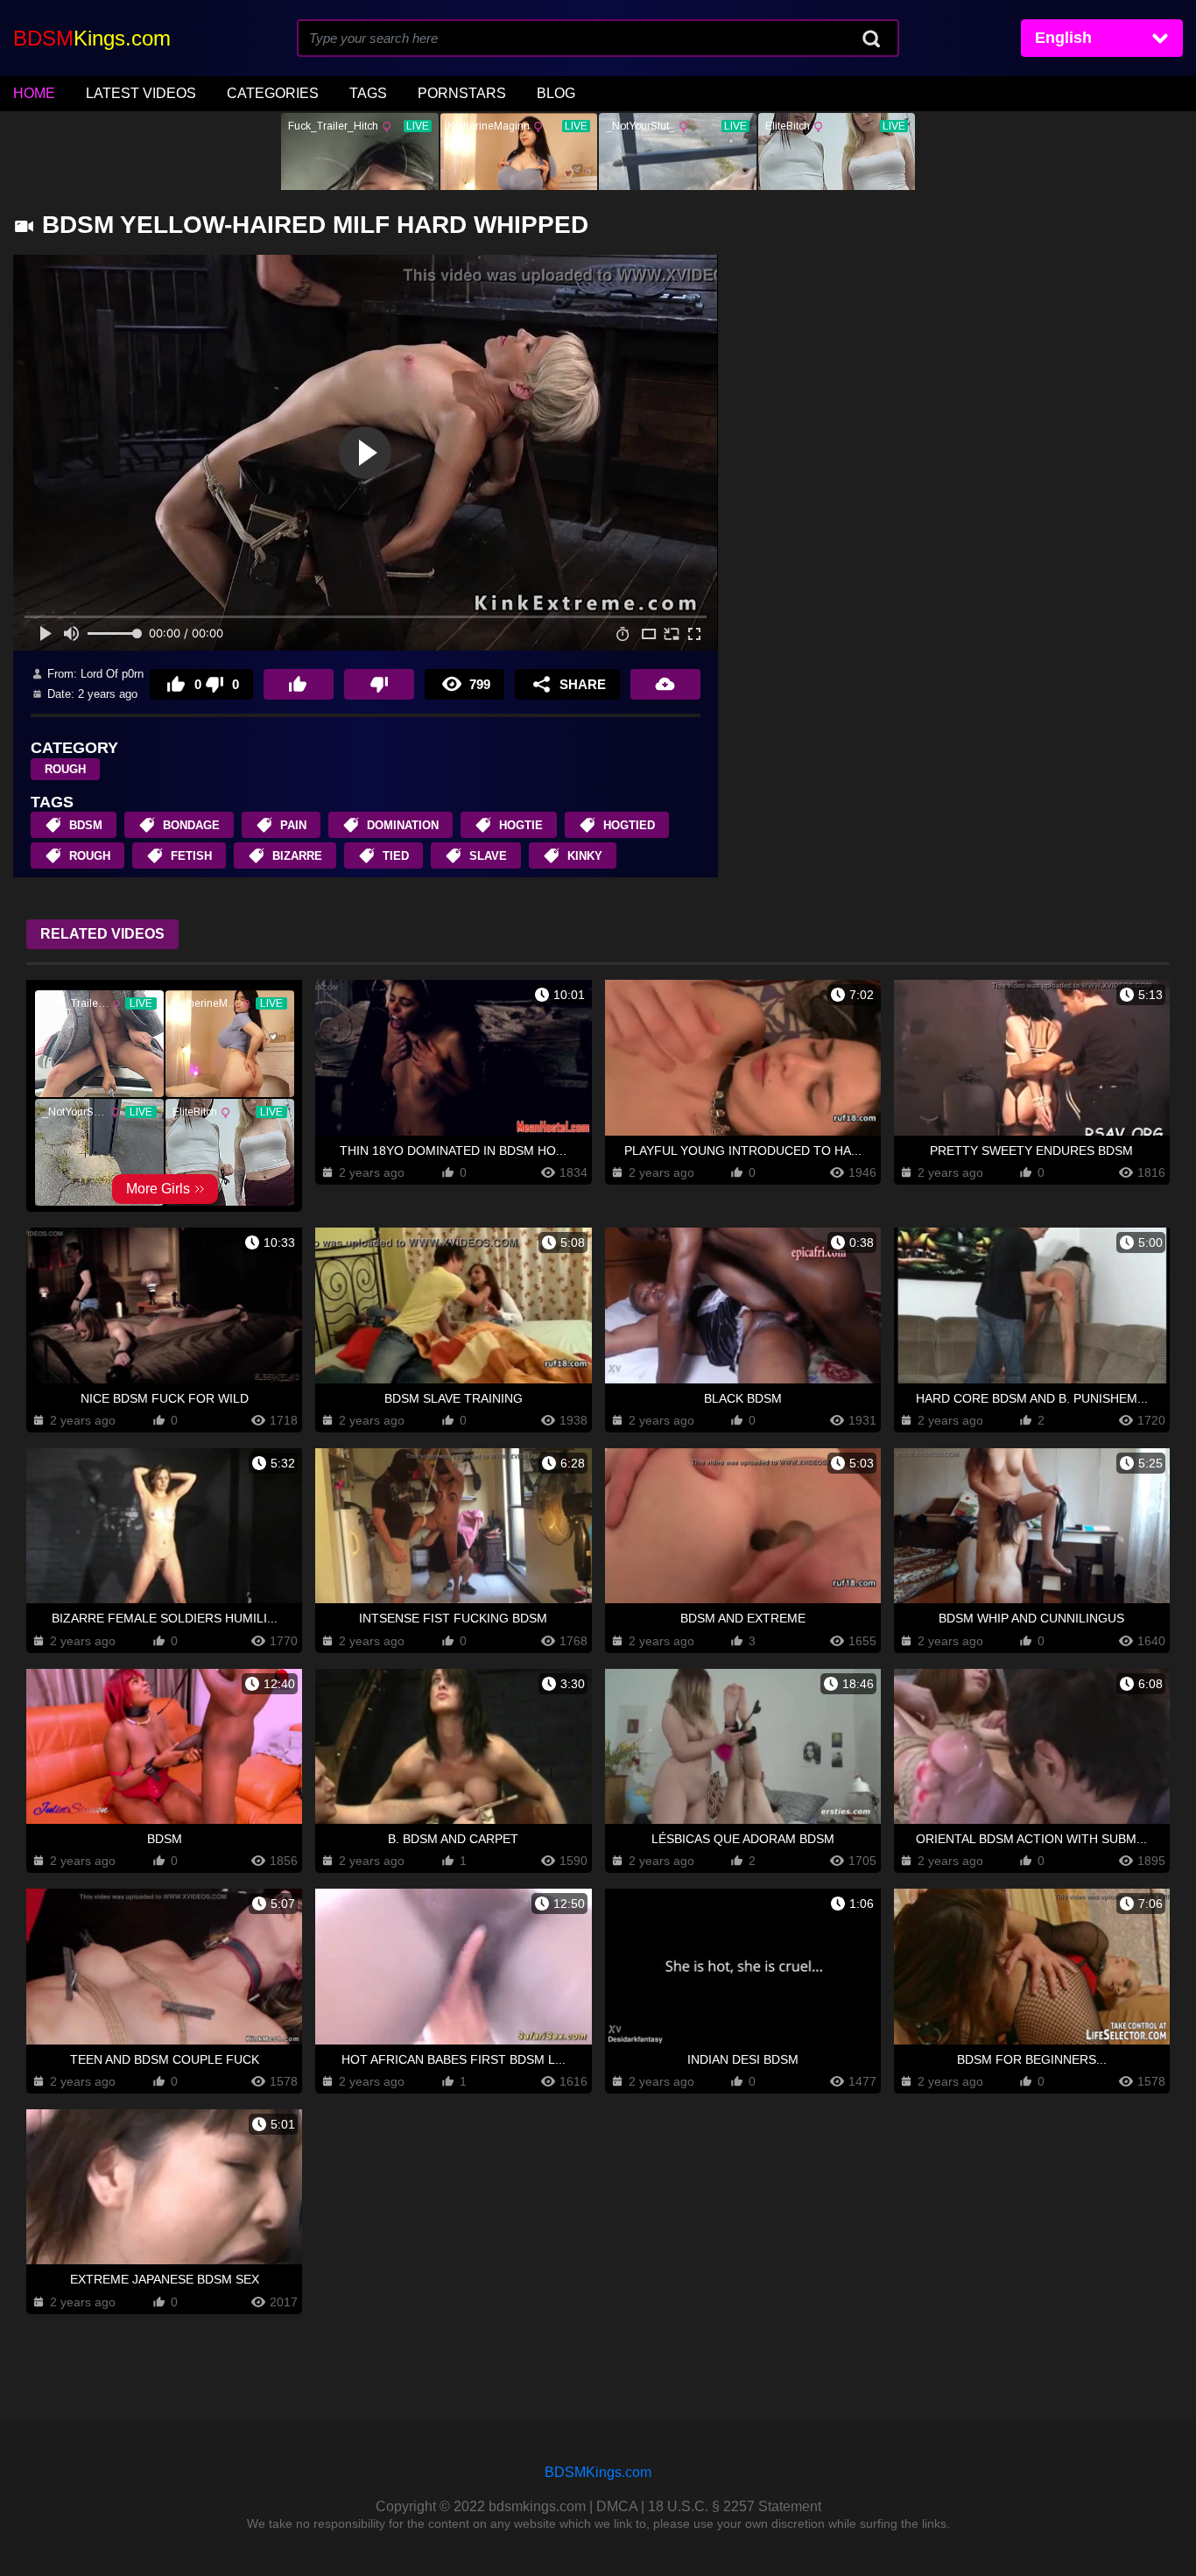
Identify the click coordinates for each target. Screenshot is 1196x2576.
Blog (556, 93)
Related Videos (102, 934)
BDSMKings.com (598, 2472)
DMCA (617, 2506)
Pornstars (462, 93)
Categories (273, 93)
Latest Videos (141, 93)
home (34, 93)
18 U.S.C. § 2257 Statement (735, 2506)
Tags (368, 93)
